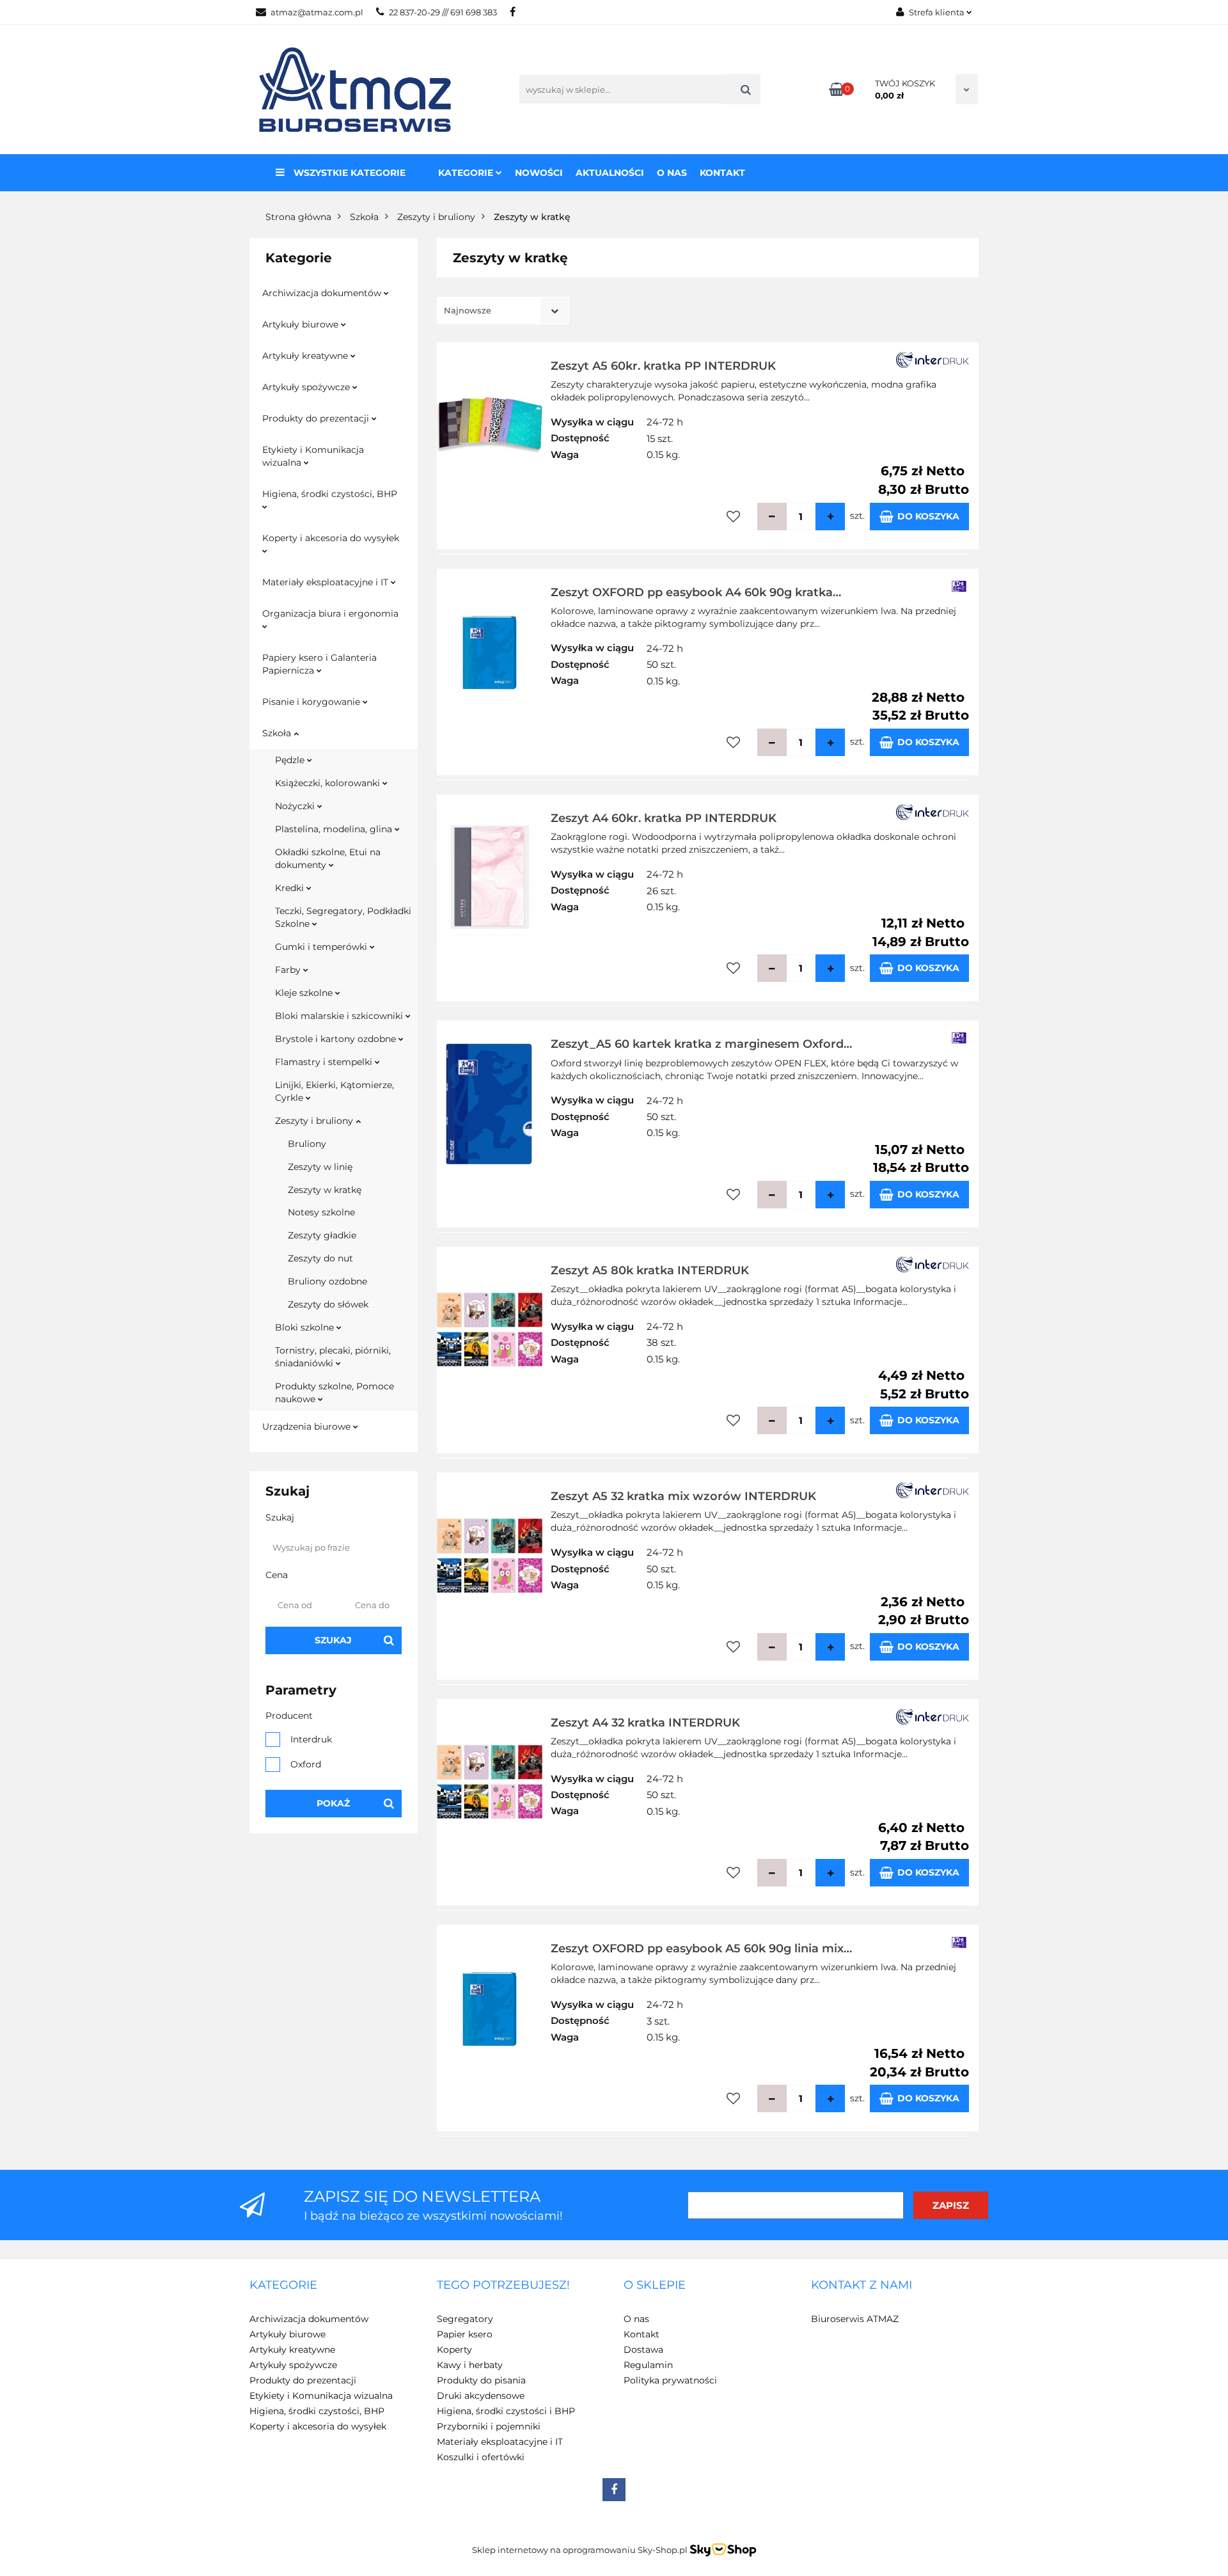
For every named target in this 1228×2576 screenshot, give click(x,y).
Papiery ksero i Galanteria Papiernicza (319, 664)
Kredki (291, 888)
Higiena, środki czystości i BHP (506, 2411)
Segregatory (465, 2319)
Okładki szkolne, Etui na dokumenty (328, 858)
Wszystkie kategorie (348, 173)
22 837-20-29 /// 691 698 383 (443, 12)
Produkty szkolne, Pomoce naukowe (335, 1393)
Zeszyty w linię (320, 1167)
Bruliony (307, 1144)
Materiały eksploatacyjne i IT (327, 582)
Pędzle (291, 760)
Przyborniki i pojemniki (489, 2426)
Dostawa (643, 2350)
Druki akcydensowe (481, 2396)
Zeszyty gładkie (322, 1235)
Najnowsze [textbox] (468, 310)
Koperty (454, 2350)
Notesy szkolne (321, 1212)
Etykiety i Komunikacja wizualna (313, 456)
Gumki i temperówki (322, 947)
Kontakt (722, 173)
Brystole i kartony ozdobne (337, 1039)
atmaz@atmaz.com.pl (317, 12)
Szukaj (333, 1640)
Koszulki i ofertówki (481, 2457)
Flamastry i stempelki (325, 1062)
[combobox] (503, 311)
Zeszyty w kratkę (325, 1190)
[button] (283, 2286)
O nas (672, 173)
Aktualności (610, 173)
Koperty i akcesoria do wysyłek (331, 538)
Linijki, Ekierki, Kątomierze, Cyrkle (335, 1091)
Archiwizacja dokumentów (323, 293)
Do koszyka (928, 516)
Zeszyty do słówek (328, 1304)
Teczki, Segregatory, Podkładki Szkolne (343, 917)
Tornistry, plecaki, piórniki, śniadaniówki (333, 1357)
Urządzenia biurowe (308, 1426)
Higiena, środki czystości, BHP (330, 494)
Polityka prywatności (670, 2380)
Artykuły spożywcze (307, 387)
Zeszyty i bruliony (315, 1121)
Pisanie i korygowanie (312, 702)
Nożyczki (296, 806)
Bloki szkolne (306, 1327)
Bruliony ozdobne (327, 1281)
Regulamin (648, 2365)
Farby (289, 970)
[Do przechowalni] (733, 517)
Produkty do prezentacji (317, 418)
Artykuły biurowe (302, 324)
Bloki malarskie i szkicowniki (340, 1016)
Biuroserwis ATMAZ (855, 2319)
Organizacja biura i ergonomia (330, 613)
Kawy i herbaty (470, 2365)
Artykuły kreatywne (306, 356)
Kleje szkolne (305, 993)
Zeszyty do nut (320, 1258)
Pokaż (333, 1803)
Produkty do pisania (481, 2380)
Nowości (539, 173)
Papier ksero (465, 2334)
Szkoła (278, 733)
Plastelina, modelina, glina (335, 829)
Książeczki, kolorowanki (329, 783)
